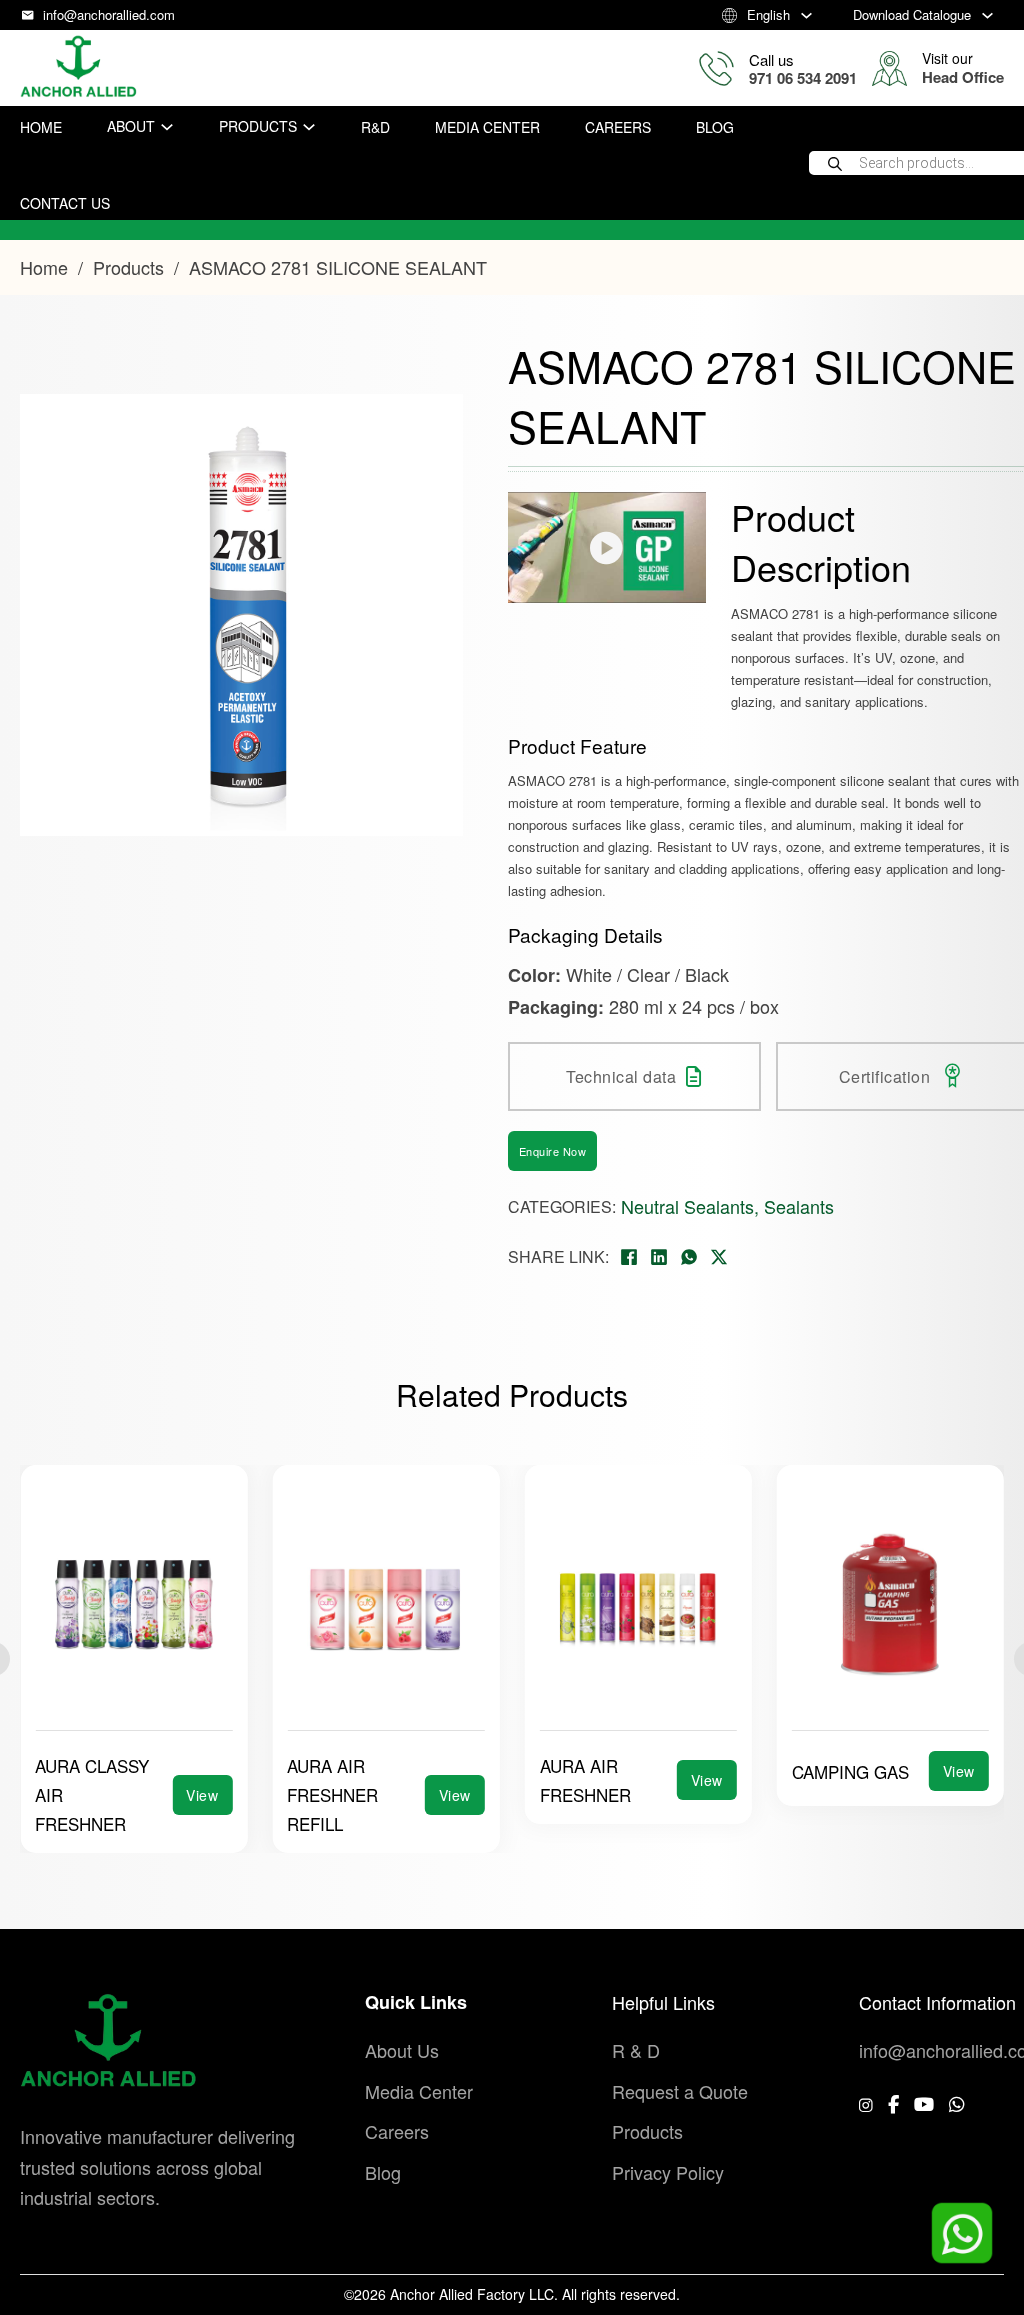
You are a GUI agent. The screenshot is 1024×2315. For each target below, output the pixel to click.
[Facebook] (629, 1257)
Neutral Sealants (687, 1206)
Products (258, 126)
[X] (719, 1257)
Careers (618, 127)
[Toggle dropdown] (806, 15)
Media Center (487, 127)
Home (41, 127)
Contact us (65, 203)
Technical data (621, 1076)
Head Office (963, 77)
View (202, 1795)
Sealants (799, 1206)
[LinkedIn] (659, 1257)
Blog (715, 127)
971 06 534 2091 (803, 78)
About (131, 126)
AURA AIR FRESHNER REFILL (80, 1794)
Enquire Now (553, 1151)
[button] (436, 392)
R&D (375, 127)
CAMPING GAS (598, 1771)
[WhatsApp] (689, 1257)
